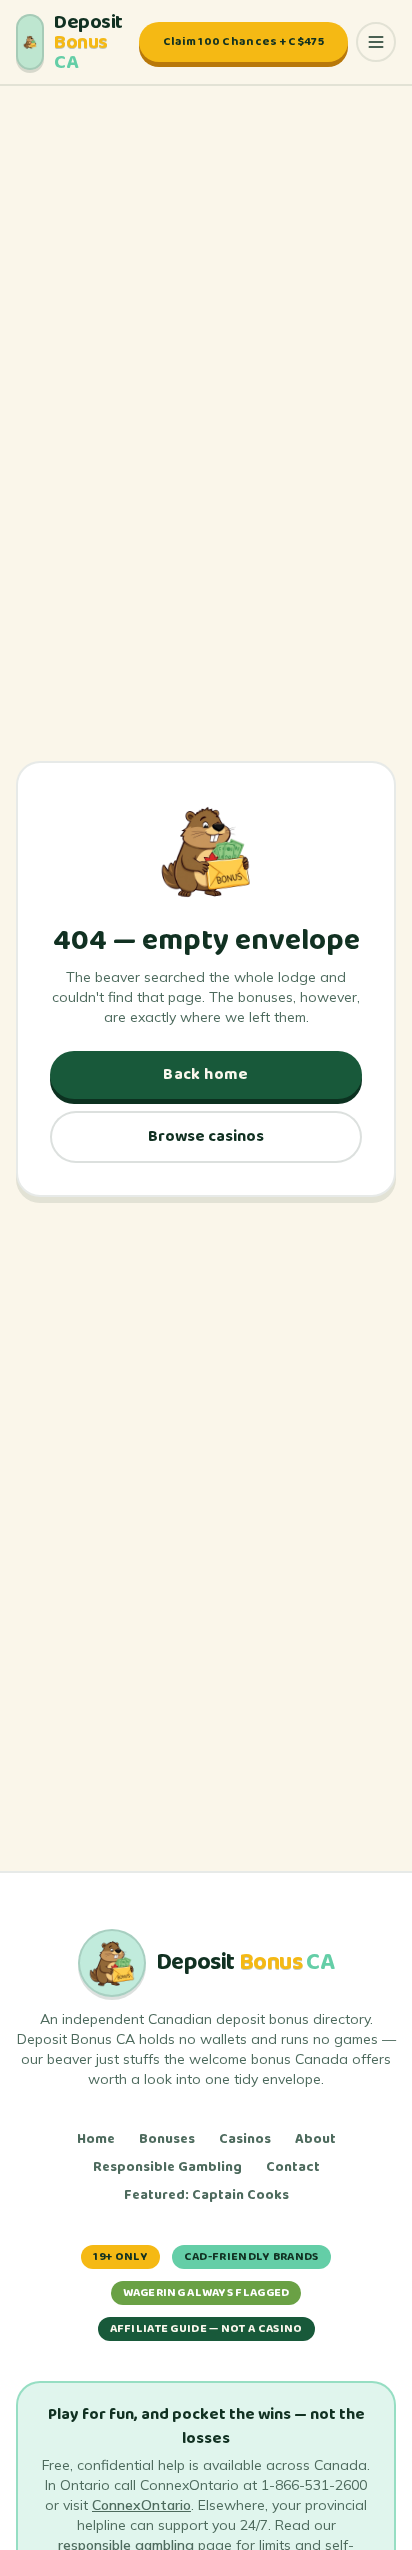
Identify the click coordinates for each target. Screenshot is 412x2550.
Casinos (245, 2139)
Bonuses (167, 2139)
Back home (206, 1074)
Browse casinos (206, 1136)
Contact (293, 2167)
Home (96, 2139)
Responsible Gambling (167, 2167)
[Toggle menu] (376, 42)
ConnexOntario (141, 2505)
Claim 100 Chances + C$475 (244, 41)
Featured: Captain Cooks (206, 2195)
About (315, 2139)
